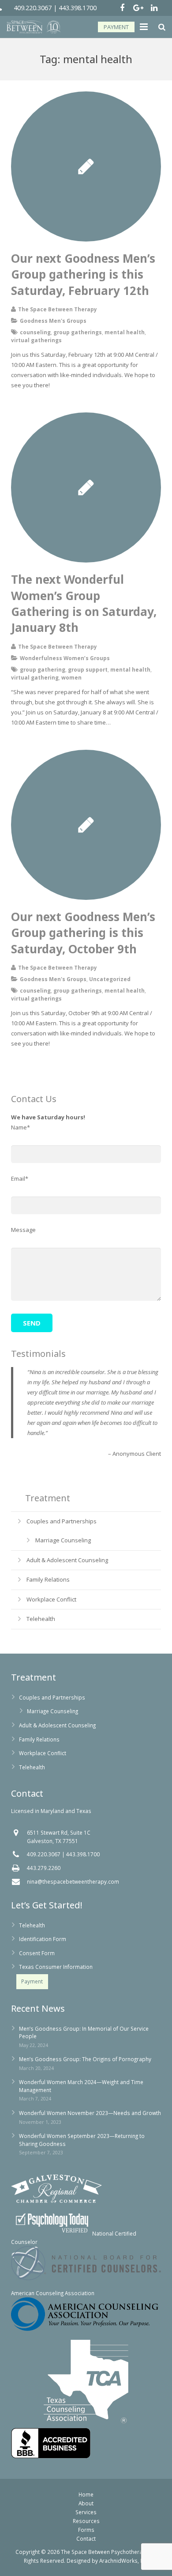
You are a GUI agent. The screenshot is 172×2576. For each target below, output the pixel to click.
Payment (32, 1981)
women (71, 677)
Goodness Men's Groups (53, 321)
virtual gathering (35, 677)
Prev (18, 1486)
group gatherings (78, 332)
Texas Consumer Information (56, 1967)
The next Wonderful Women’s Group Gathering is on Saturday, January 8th (84, 603)
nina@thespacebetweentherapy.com (73, 1881)
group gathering (43, 669)
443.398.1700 (78, 8)
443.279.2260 (44, 1868)
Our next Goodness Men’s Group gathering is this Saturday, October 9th (83, 933)
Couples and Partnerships (62, 1521)
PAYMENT (116, 27)
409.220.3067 (33, 8)
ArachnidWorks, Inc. (124, 2561)
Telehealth (41, 1619)
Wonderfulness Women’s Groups (65, 658)
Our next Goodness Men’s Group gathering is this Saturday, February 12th (83, 274)
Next (154, 1486)
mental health (125, 332)
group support (88, 669)
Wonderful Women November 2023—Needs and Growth (90, 2113)
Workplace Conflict (51, 1599)
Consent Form (37, 1953)
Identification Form (43, 1939)
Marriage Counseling (63, 1540)
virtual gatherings (36, 340)
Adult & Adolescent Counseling (67, 1560)
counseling (35, 332)
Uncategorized (110, 979)
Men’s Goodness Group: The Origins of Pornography (85, 2059)
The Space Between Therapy (58, 309)
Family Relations (48, 1579)
